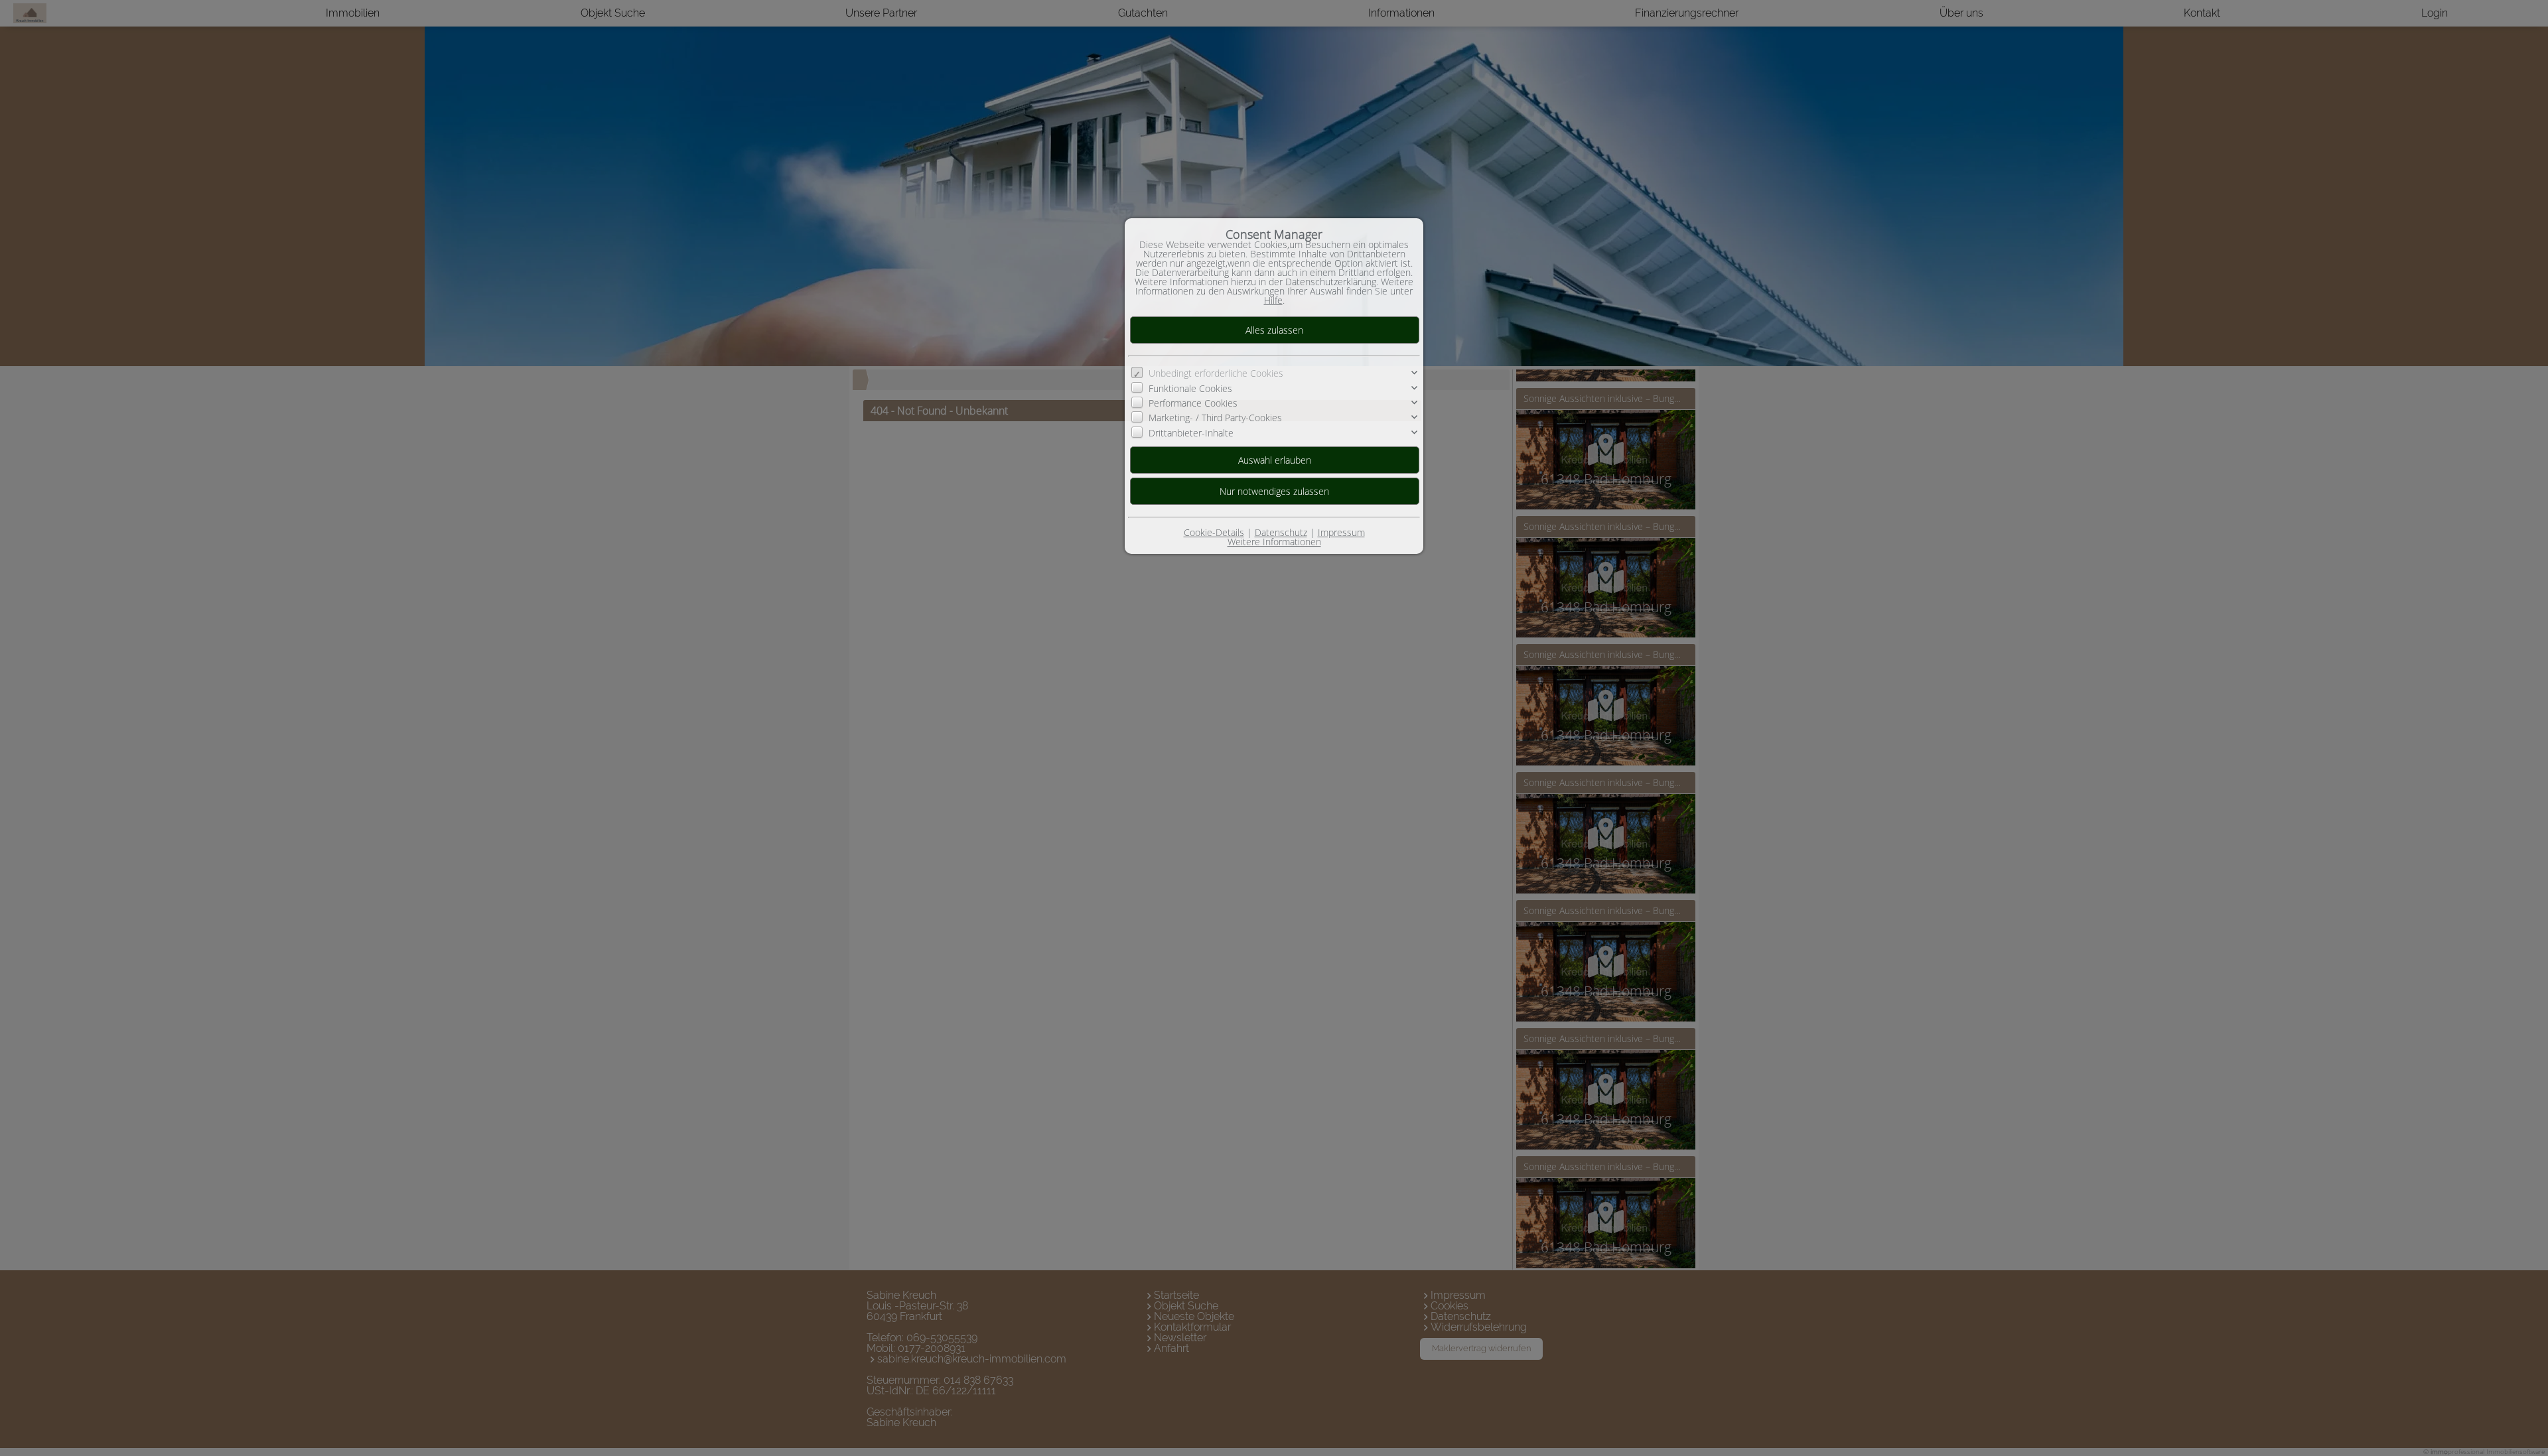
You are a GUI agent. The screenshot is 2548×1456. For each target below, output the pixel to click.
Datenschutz (1281, 532)
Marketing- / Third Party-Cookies (1215, 418)
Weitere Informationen (1274, 542)
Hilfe (1273, 300)
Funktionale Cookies (1190, 388)
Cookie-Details (1214, 532)
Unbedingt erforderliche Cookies (1216, 373)
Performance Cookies (1193, 403)
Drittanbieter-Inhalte (1191, 433)
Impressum (1341, 532)
